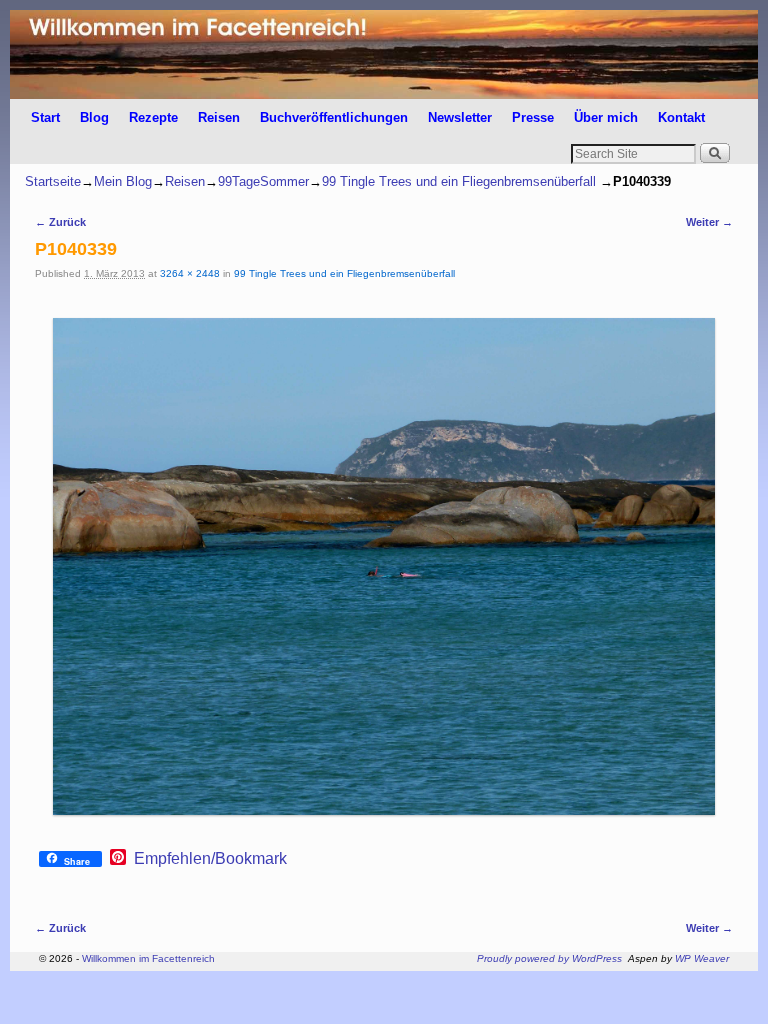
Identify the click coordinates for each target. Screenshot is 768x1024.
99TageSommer (263, 181)
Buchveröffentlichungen (334, 117)
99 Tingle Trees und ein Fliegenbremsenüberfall (459, 181)
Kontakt (681, 117)
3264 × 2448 (190, 273)
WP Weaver (702, 958)
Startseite (53, 181)
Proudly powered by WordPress (549, 958)
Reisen (219, 117)
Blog (94, 117)
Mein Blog (123, 181)
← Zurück (60, 222)
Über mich (606, 117)
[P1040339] (384, 566)
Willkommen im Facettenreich (148, 958)
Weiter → (709, 222)
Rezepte (153, 117)
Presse (533, 117)
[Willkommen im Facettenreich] (384, 54)
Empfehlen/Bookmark (210, 859)
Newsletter (460, 117)
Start (45, 117)
